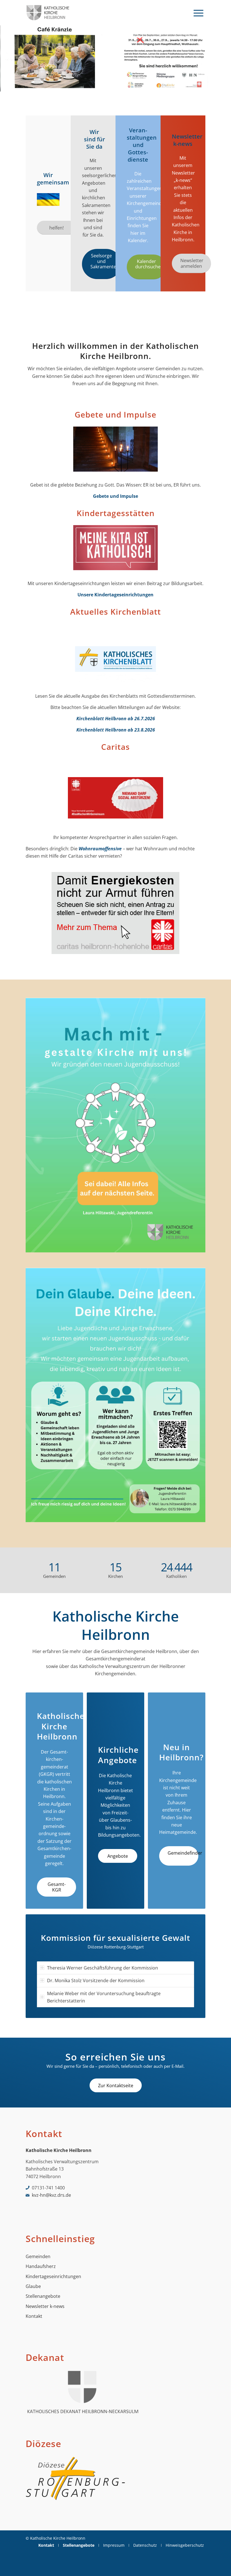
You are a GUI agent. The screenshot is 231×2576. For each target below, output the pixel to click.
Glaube (33, 2286)
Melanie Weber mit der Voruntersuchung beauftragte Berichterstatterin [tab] (104, 1997)
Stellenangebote (43, 2296)
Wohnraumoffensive (100, 849)
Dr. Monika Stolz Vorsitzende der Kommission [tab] (96, 1980)
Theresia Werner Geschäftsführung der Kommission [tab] (103, 1968)
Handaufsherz (41, 2266)
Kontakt (34, 2316)
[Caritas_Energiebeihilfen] (115, 915)
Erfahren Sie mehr (53, 77)
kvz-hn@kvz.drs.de (51, 2195)
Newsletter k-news (45, 2306)
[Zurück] (5, 59)
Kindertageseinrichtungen (53, 2276)
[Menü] (198, 13)
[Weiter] (226, 59)
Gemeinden (38, 2256)
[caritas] (115, 799)
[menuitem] (198, 13)
